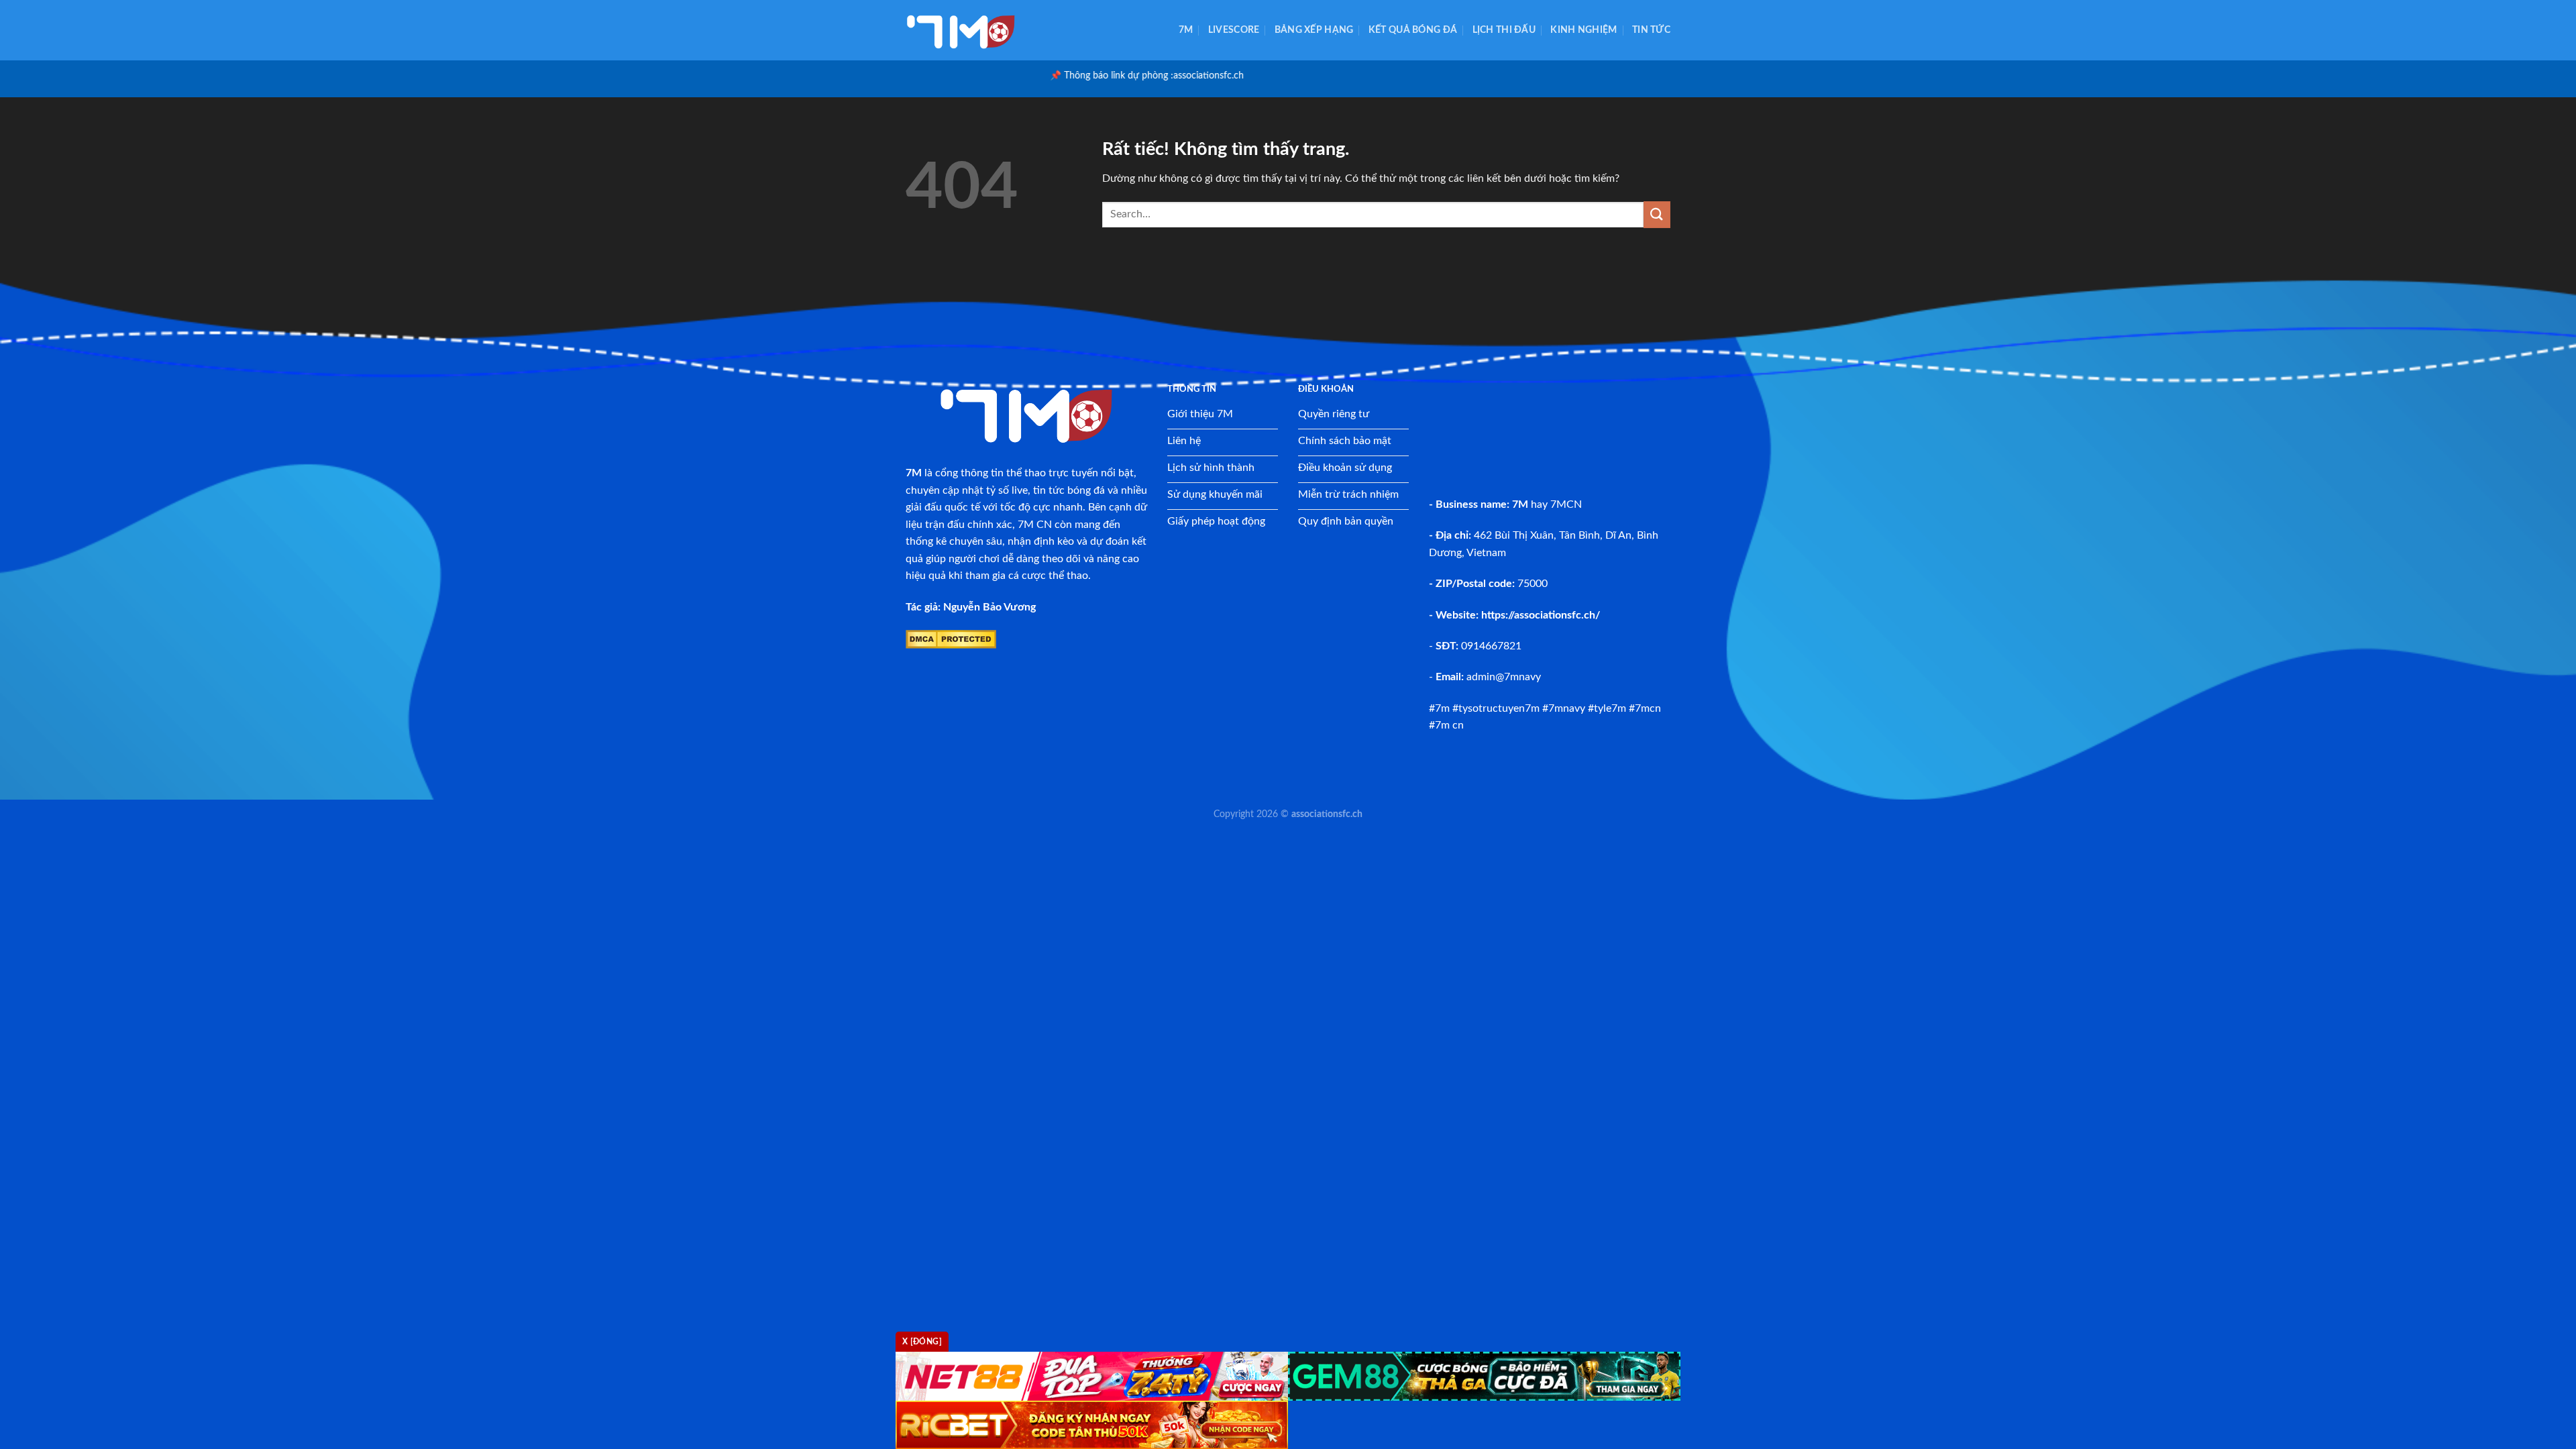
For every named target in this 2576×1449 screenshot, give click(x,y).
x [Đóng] (922, 1342)
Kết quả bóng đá (1413, 30)
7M (1186, 30)
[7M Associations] (973, 30)
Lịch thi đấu (1504, 30)
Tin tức (1651, 30)
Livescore (1234, 30)
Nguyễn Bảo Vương (989, 607)
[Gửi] (1657, 214)
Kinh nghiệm (1584, 30)
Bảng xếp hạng (1314, 30)
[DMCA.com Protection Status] (951, 639)
